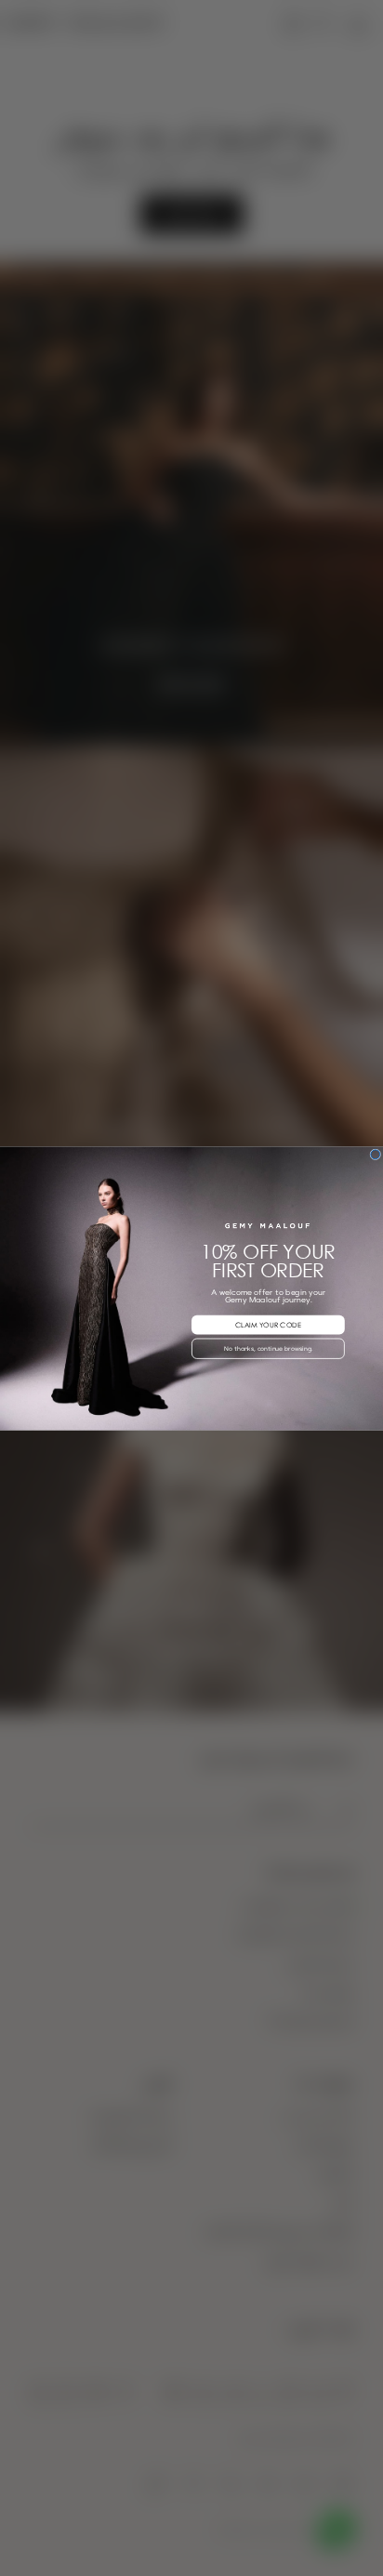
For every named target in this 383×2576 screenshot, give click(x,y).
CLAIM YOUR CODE (268, 1324)
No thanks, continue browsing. (268, 1348)
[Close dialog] (376, 1154)
